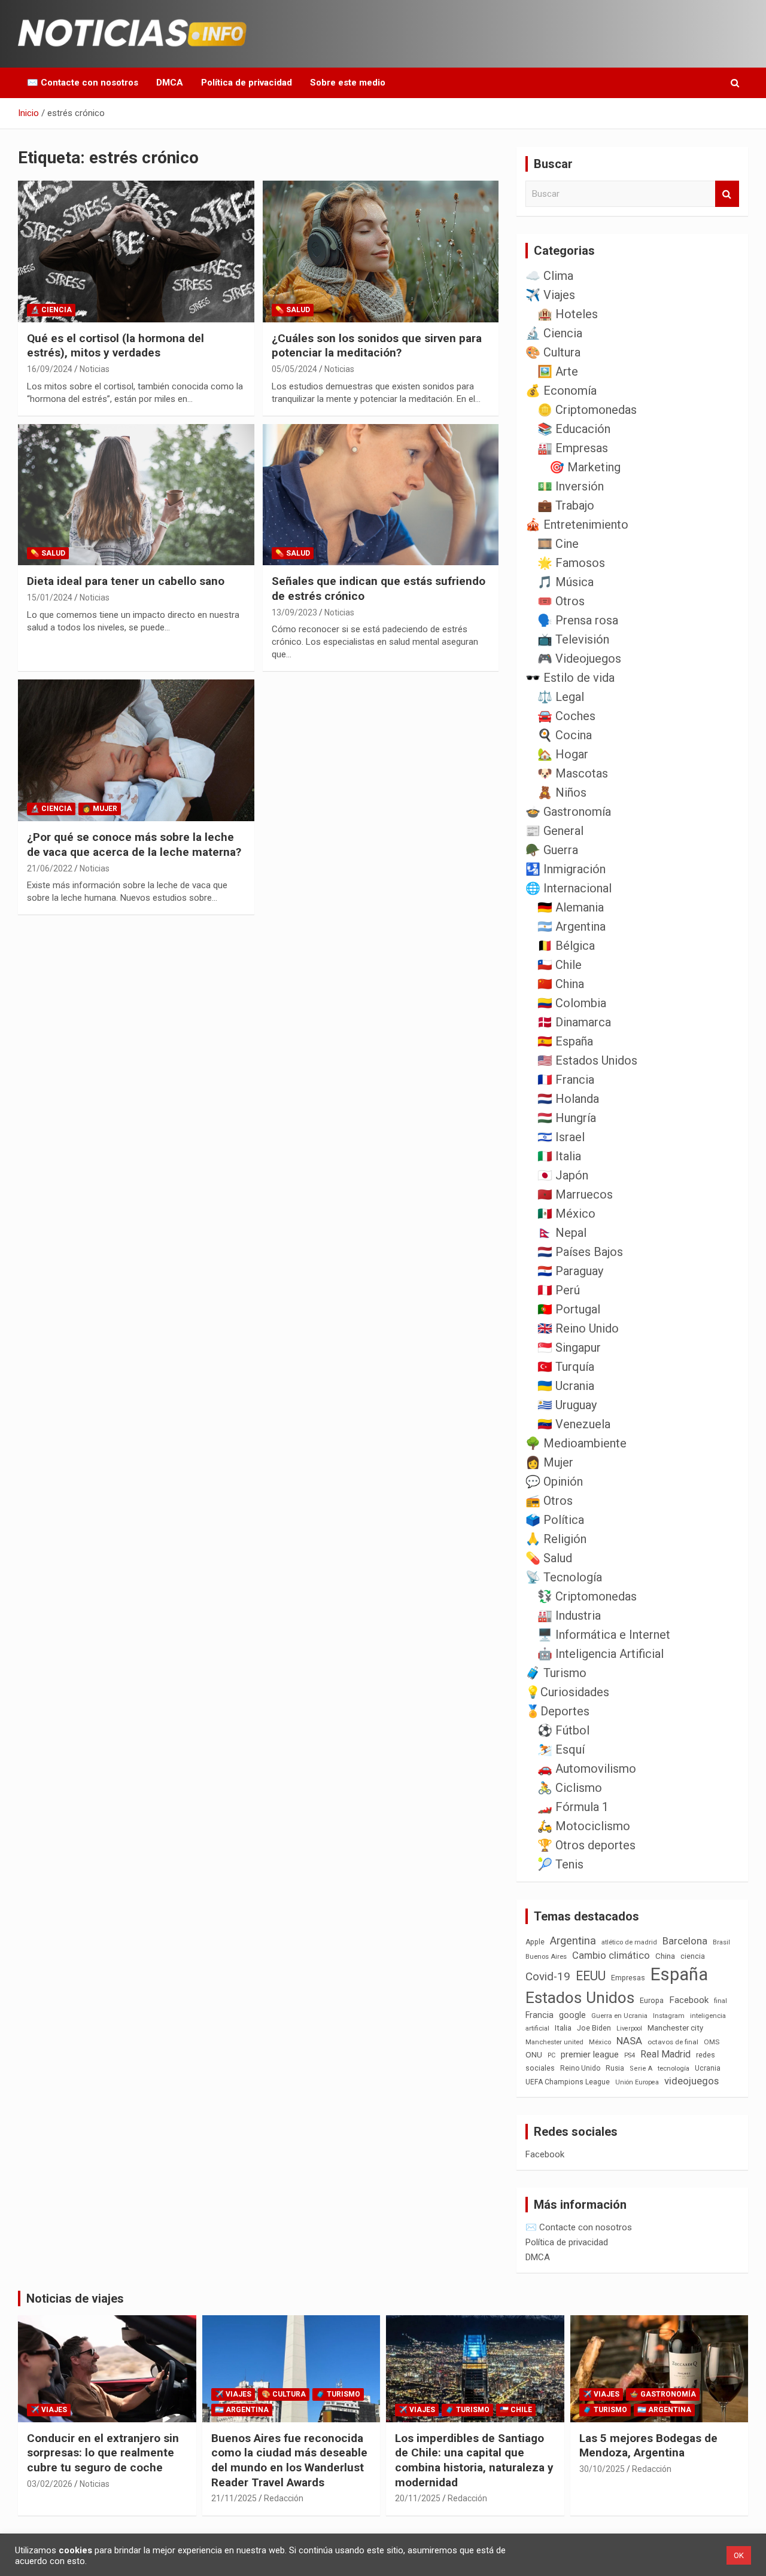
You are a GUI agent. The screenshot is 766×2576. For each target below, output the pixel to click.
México (600, 2042)
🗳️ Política (555, 1520)
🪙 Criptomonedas (587, 410)
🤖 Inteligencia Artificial (601, 1654)
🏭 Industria (569, 1615)
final (721, 2001)
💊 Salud (293, 310)
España (679, 1974)
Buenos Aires (546, 1957)
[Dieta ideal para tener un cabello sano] (136, 495)
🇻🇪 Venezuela (574, 1424)
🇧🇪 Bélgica (566, 946)
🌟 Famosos (571, 563)
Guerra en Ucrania (619, 2016)
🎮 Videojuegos (579, 659)
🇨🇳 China (561, 984)
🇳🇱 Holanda (568, 1099)
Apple (535, 1942)
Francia (539, 2015)
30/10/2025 (602, 2469)
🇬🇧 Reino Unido (578, 1328)
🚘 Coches (566, 716)
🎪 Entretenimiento (577, 525)
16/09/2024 (50, 369)
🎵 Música (566, 582)
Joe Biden (594, 2028)
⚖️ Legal (561, 697)
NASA (629, 2041)
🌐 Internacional (569, 888)
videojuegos (691, 2081)
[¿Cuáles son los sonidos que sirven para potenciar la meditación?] (380, 251)
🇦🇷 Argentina (572, 926)
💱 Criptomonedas (587, 1596)
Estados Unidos (580, 1998)
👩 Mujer (100, 809)
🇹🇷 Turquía (566, 1367)
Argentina (573, 1941)
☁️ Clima (549, 276)
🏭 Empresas (573, 448)
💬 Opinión (554, 1481)
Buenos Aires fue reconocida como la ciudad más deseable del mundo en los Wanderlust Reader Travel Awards (289, 2460)
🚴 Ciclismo (570, 1788)
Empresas (628, 1978)
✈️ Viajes (550, 295)
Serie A (641, 2069)
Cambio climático (611, 1955)
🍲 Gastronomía (568, 812)
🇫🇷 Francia (566, 1080)
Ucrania (708, 2068)
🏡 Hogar (563, 754)
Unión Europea (637, 2082)
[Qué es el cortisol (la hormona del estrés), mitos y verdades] (136, 251)
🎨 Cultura (553, 352)
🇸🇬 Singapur (569, 1348)
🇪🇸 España (565, 1041)
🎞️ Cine (558, 544)
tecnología (674, 2068)
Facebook (689, 2000)
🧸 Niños (562, 792)
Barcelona (685, 1941)
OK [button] (739, 2555)
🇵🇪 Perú (559, 1290)
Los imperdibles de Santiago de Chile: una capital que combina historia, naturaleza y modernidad (474, 2460)
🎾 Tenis (560, 1864)
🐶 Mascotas (573, 773)
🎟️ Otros (561, 601)
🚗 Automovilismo (587, 1769)
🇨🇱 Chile (560, 965)
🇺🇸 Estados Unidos (587, 1060)
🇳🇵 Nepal (562, 1233)
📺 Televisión (573, 639)
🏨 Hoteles (568, 314)
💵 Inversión (571, 486)
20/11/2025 (418, 2498)
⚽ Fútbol (563, 1730)
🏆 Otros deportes (586, 1845)
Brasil (721, 1942)
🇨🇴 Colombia (572, 1003)
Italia (563, 2028)
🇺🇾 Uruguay (567, 1405)
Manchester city (675, 2028)
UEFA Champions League (568, 2082)
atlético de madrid (629, 1942)
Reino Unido (580, 2068)
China (665, 1956)
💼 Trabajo (566, 505)
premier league (590, 2054)
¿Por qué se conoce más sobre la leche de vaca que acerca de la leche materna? (134, 845)
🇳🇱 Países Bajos (580, 1252)
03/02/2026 (50, 2484)
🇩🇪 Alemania (571, 907)
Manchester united (554, 2042)
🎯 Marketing (585, 467)
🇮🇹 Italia (559, 1156)
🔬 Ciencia (51, 310)
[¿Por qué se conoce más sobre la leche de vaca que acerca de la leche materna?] (136, 751)
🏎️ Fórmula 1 (573, 1807)
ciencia (693, 1956)
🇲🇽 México (566, 1214)
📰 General (554, 831)
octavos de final (673, 2042)
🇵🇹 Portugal (569, 1309)
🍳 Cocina (565, 735)
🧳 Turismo (556, 1673)
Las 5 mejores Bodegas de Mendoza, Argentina (648, 2446)
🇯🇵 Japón (563, 1175)
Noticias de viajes (75, 2298)
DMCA (170, 83)
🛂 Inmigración (566, 869)
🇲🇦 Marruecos (575, 1194)
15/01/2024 (50, 597)
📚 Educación (574, 429)
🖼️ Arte (558, 371)
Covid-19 (548, 1977)
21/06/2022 (50, 868)
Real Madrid (665, 2054)
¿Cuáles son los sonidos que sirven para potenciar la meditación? (377, 346)
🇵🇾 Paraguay (570, 1271)
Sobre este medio (348, 83)
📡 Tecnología (564, 1577)
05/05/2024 (294, 369)
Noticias (95, 369)
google (572, 2015)
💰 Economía (561, 391)
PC (551, 2055)
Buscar (727, 194)
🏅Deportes (557, 1711)
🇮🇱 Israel (561, 1137)
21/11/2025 (234, 2498)
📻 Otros (549, 1501)
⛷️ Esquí (561, 1749)
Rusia (615, 2068)
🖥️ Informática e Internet (604, 1635)
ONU (534, 2054)
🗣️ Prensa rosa (578, 620)
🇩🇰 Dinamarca (574, 1022)
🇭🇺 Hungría (567, 1118)
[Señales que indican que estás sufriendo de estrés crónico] (380, 495)
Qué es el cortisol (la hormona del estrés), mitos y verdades (115, 346)
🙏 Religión (556, 1539)
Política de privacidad (247, 83)
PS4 (630, 2055)
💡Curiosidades (567, 1692)
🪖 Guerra (552, 850)
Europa (652, 2000)
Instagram (669, 2016)
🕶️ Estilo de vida (570, 678)
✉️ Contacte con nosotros (83, 83)
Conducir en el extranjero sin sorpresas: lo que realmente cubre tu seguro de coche (103, 2453)
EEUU (591, 1976)
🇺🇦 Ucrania (566, 1386)
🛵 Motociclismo (584, 1826)
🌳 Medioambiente (576, 1443)
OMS (712, 2042)
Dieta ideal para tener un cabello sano (126, 581)
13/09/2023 (294, 612)
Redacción (284, 2498)
